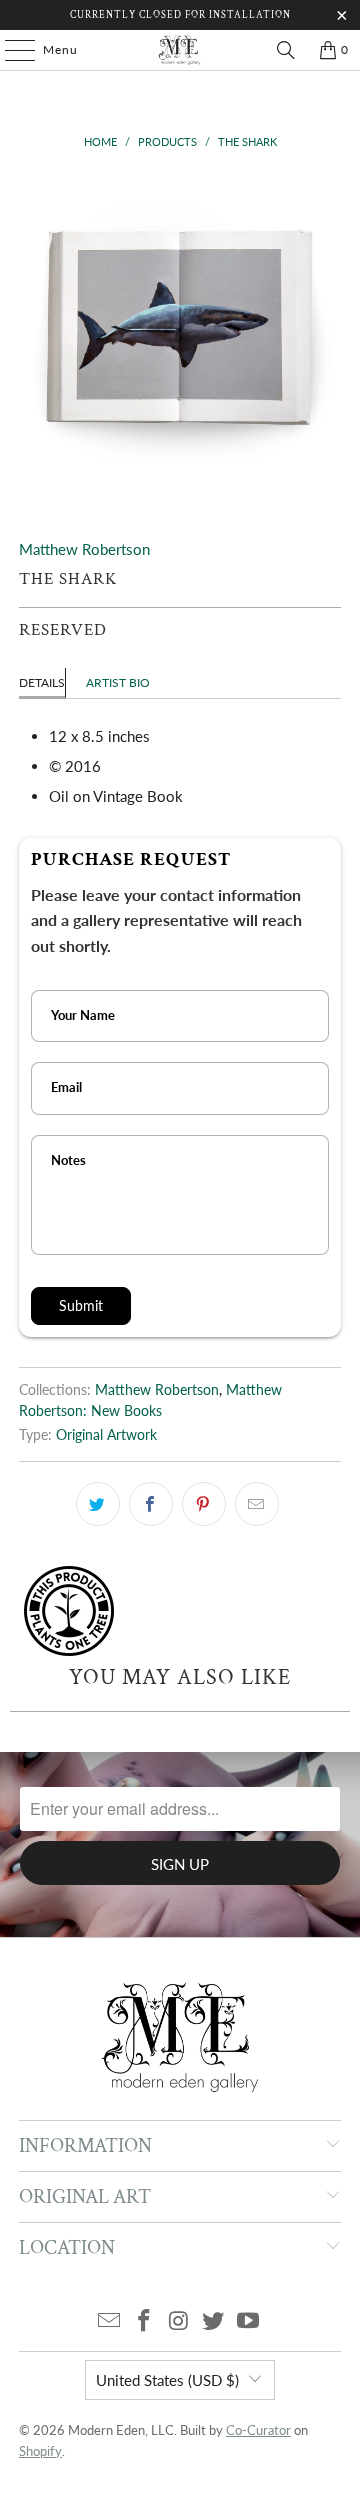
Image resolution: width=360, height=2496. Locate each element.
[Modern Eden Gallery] (180, 50)
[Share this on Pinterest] (204, 1504)
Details (42, 682)
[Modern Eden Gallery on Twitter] (214, 2321)
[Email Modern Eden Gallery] (110, 2321)
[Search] (286, 50)
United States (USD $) (167, 2380)
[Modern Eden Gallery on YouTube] (249, 2321)
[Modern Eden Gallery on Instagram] (179, 2321)
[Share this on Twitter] (98, 1504)
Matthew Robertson (84, 549)
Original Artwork (106, 1435)
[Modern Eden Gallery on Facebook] (144, 2321)
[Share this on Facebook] (151, 1504)
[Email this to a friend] (257, 1504)
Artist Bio (118, 682)
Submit (81, 1305)
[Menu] (10, 50)
